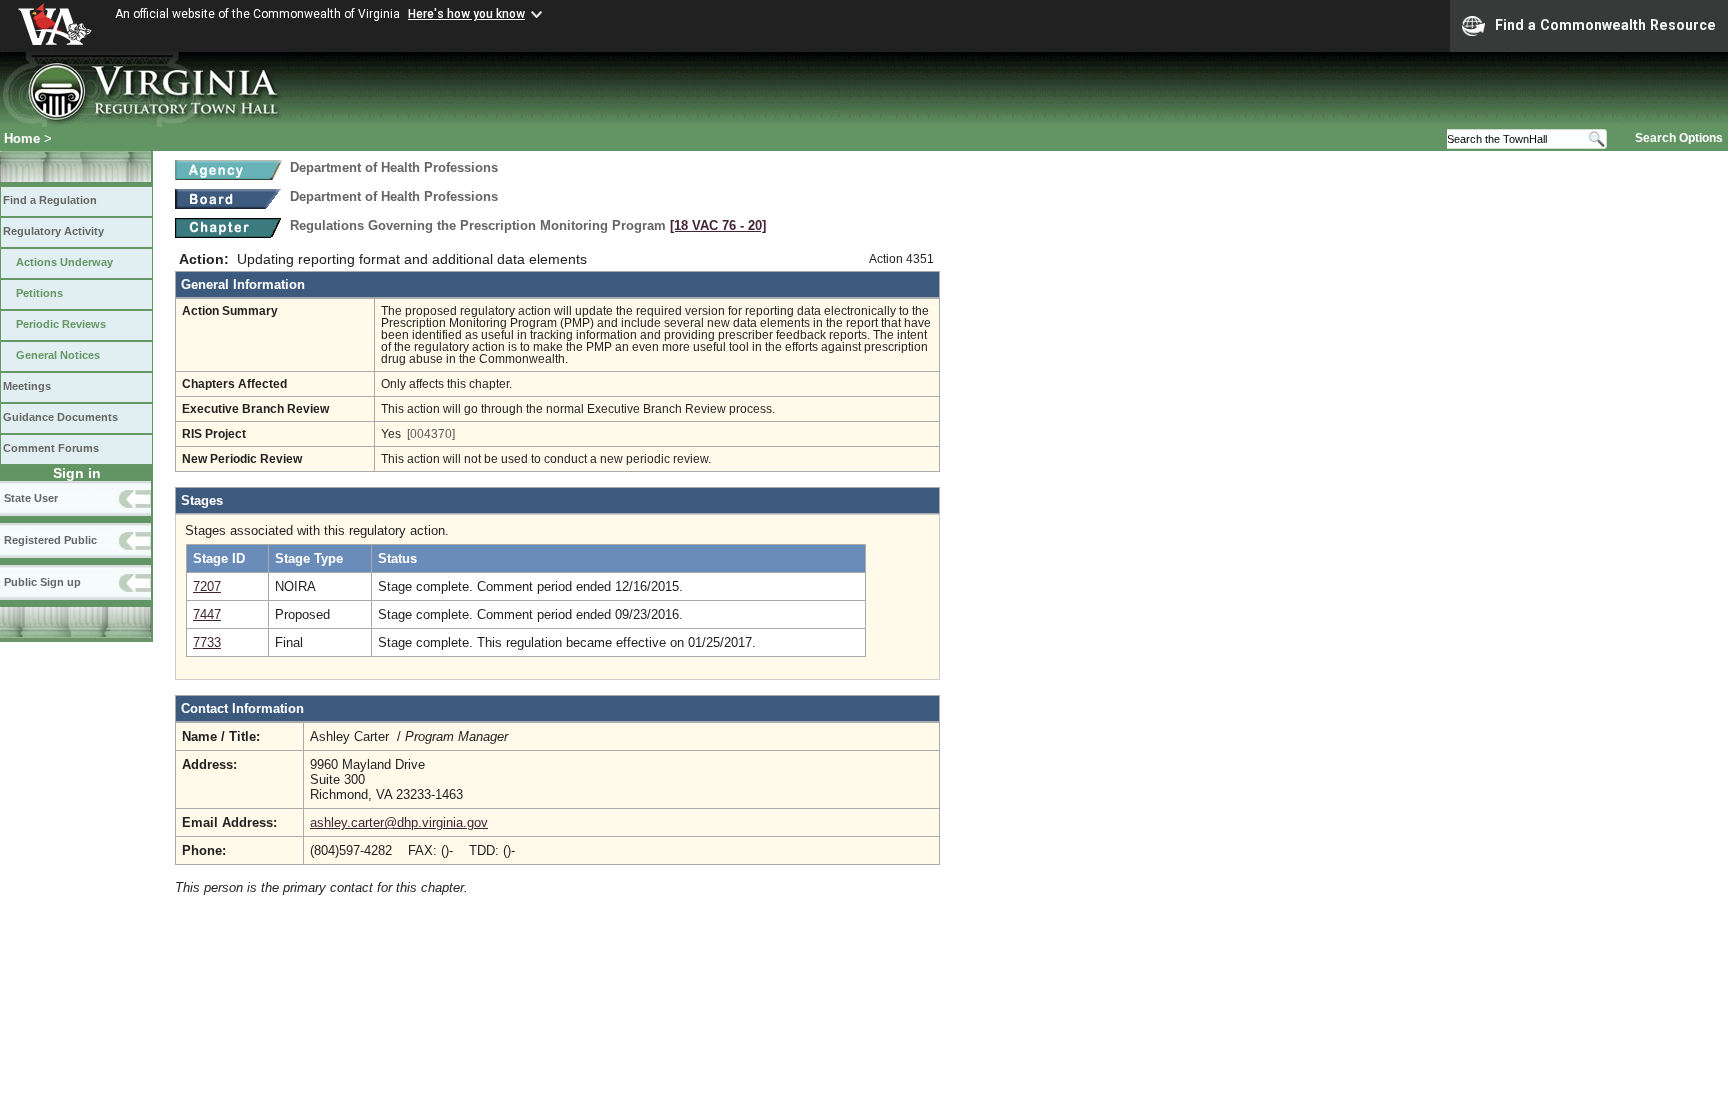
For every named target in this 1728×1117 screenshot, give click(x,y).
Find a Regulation (50, 200)
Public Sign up (42, 582)
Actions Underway (64, 262)
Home (22, 138)
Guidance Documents (60, 417)
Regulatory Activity (53, 231)
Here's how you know (466, 14)
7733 (207, 642)
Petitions (39, 293)
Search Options (1679, 138)
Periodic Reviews (61, 324)
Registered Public (50, 540)
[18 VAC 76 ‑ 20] (718, 225)
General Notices (58, 355)
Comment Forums (51, 448)
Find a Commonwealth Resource (1605, 25)
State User (31, 498)
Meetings (27, 386)
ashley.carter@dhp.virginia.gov (399, 822)
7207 (207, 586)
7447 (207, 614)
